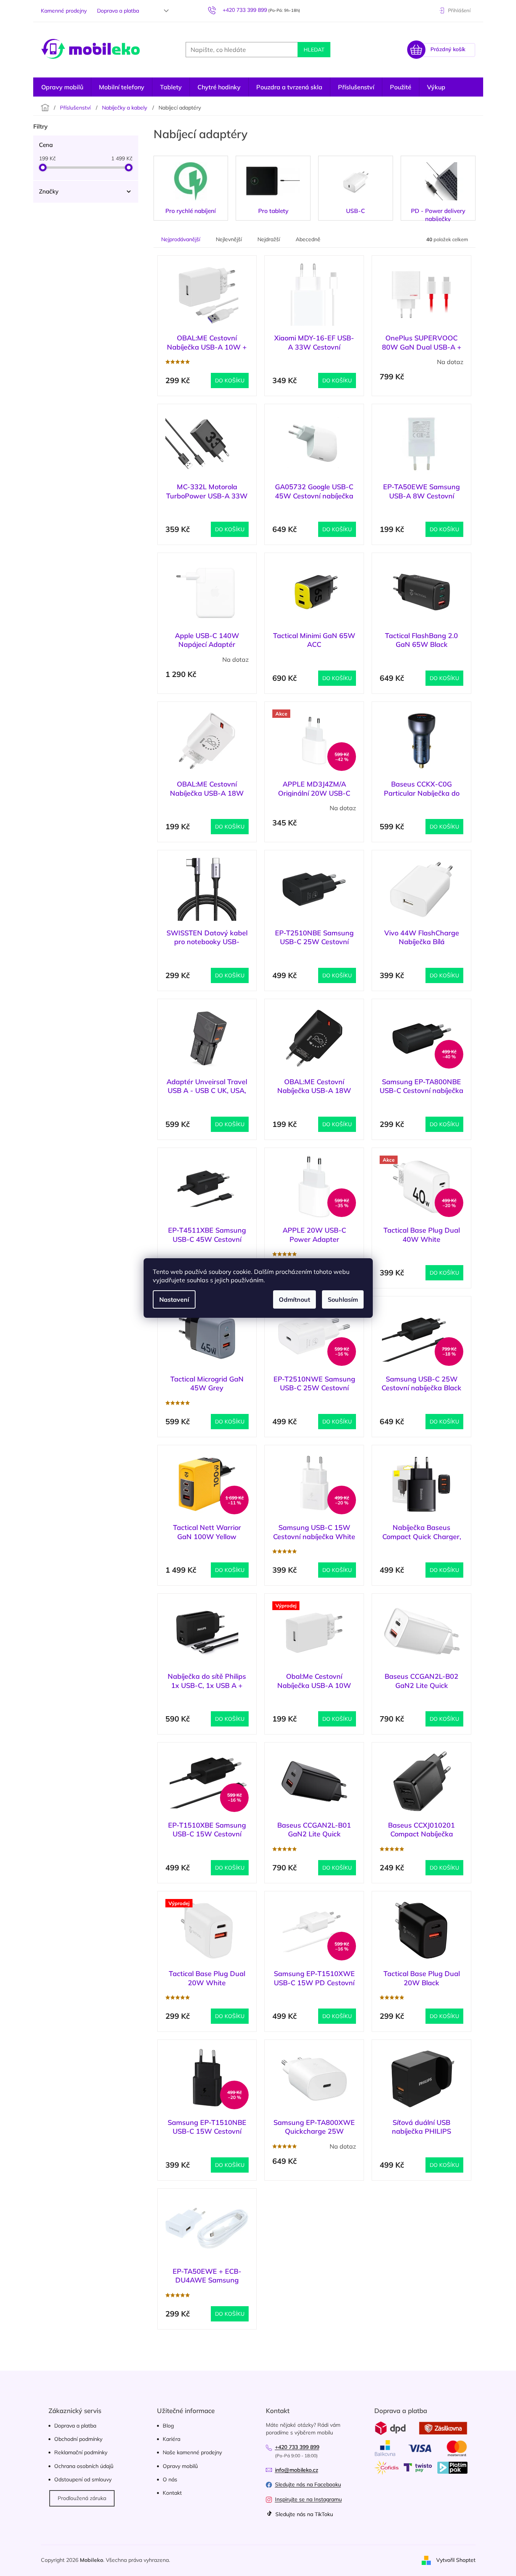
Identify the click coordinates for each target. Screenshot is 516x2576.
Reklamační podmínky (81, 2452)
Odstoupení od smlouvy (83, 2479)
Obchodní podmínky (78, 2439)
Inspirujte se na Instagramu (308, 2499)
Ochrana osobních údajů (84, 2466)
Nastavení (174, 1299)
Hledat (314, 50)
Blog (168, 2426)
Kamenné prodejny (64, 11)
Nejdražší (269, 239)
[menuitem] (62, 87)
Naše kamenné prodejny (192, 2452)
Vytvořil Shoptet (456, 2560)
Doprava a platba (118, 11)
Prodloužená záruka (82, 2498)
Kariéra (171, 2439)
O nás (170, 2479)
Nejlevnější (229, 239)
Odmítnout (294, 1299)
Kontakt (172, 2493)
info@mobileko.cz (297, 2470)
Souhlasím (343, 1299)
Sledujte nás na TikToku (303, 2514)
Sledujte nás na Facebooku (308, 2484)
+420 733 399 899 (297, 2447)
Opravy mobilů (180, 2466)
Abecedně (308, 239)
